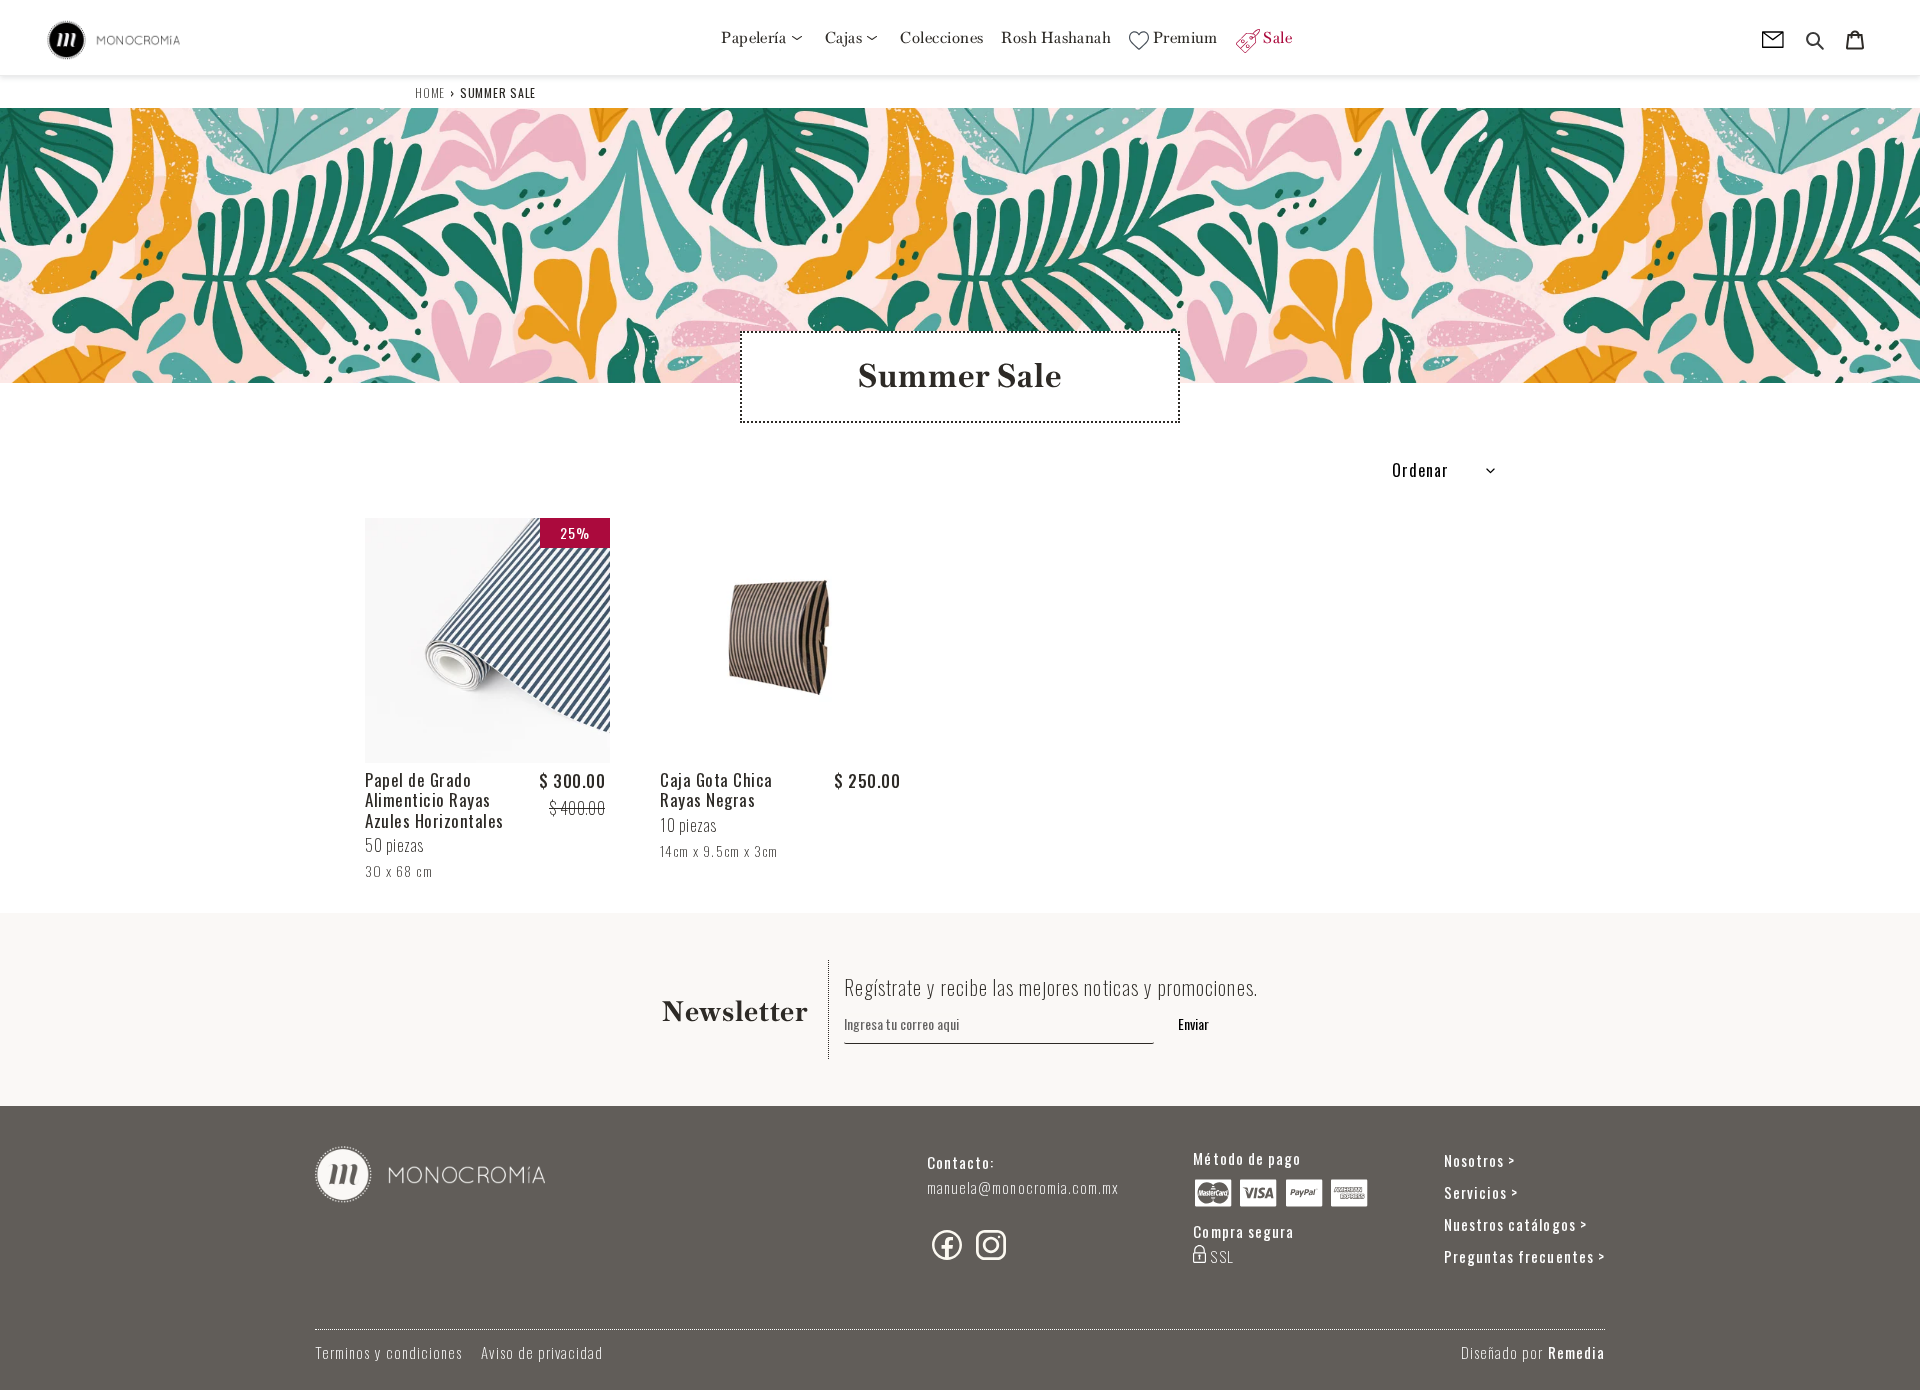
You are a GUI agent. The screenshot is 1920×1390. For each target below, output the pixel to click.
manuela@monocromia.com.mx (1023, 1187)
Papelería (755, 37)
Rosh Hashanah (1056, 37)
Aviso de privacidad (542, 1352)
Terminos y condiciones (388, 1352)
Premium (1183, 37)
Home (430, 92)
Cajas (845, 37)
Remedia (1576, 1352)
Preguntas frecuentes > (1524, 1256)
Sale (1276, 37)
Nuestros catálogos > (1515, 1224)
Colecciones (941, 37)
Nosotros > (1480, 1160)
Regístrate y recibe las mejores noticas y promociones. (1051, 987)
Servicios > (1481, 1192)
